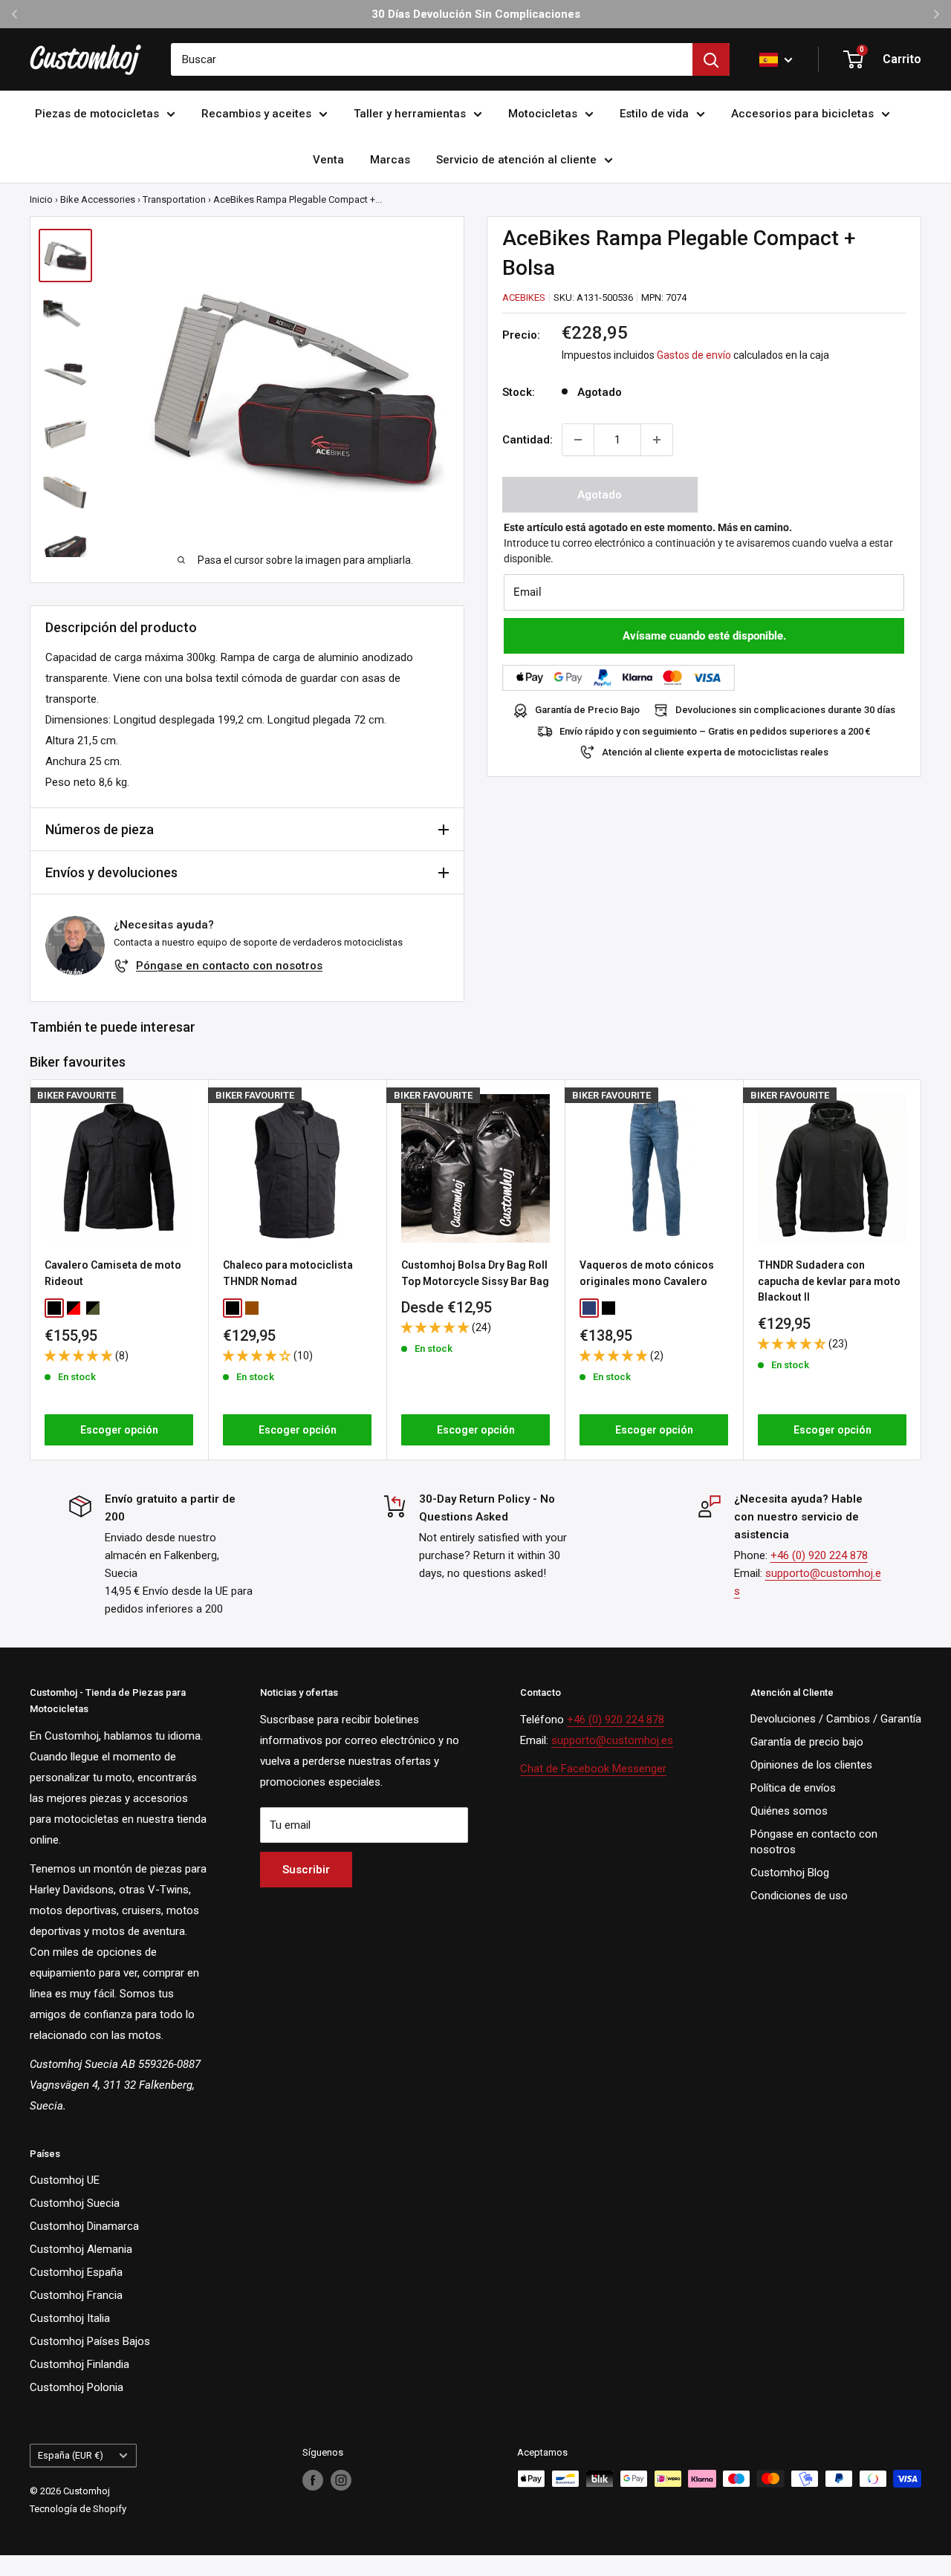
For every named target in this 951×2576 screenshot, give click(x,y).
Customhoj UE (65, 2180)
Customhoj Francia (76, 2295)
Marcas (390, 160)
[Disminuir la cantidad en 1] (578, 440)
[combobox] (432, 59)
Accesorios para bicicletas (802, 114)
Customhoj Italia (70, 2318)
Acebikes (524, 297)
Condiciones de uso (799, 1896)
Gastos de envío (694, 356)
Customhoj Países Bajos (90, 2341)
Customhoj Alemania (81, 2249)
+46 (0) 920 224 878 (819, 1555)
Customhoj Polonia (77, 2387)
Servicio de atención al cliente (516, 160)
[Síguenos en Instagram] (341, 2480)
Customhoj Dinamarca (84, 2226)
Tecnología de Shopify (78, 2509)
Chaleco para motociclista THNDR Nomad (288, 1273)
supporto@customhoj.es (612, 1740)
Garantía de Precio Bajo (587, 710)
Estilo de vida (654, 114)
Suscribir (306, 1870)
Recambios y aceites (256, 114)
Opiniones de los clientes (811, 1765)
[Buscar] (711, 59)
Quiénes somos (789, 1811)
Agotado (600, 495)
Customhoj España (76, 2272)
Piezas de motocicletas (97, 114)
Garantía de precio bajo (807, 1742)
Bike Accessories (98, 199)
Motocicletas (543, 114)
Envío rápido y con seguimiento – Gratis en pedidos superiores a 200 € (715, 731)
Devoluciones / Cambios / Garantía (836, 1719)
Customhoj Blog (790, 1873)
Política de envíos (793, 1788)
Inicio (41, 199)
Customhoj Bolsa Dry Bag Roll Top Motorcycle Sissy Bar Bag (475, 1273)
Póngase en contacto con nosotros (229, 966)
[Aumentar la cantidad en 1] (657, 440)
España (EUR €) (71, 2455)
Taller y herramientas (410, 114)
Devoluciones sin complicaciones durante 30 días (785, 710)
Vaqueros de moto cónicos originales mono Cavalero (647, 1273)
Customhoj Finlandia (79, 2364)
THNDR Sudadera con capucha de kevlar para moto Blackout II (829, 1281)
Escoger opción (119, 1430)
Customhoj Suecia (75, 2203)
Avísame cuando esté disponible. (704, 636)
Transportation (174, 199)
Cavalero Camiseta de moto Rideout (113, 1273)
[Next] (922, 1270)
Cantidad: (528, 440)
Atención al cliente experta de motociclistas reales (715, 752)
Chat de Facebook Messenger (593, 1769)
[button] (80, 1356)
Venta (328, 160)
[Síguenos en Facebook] (313, 2480)
